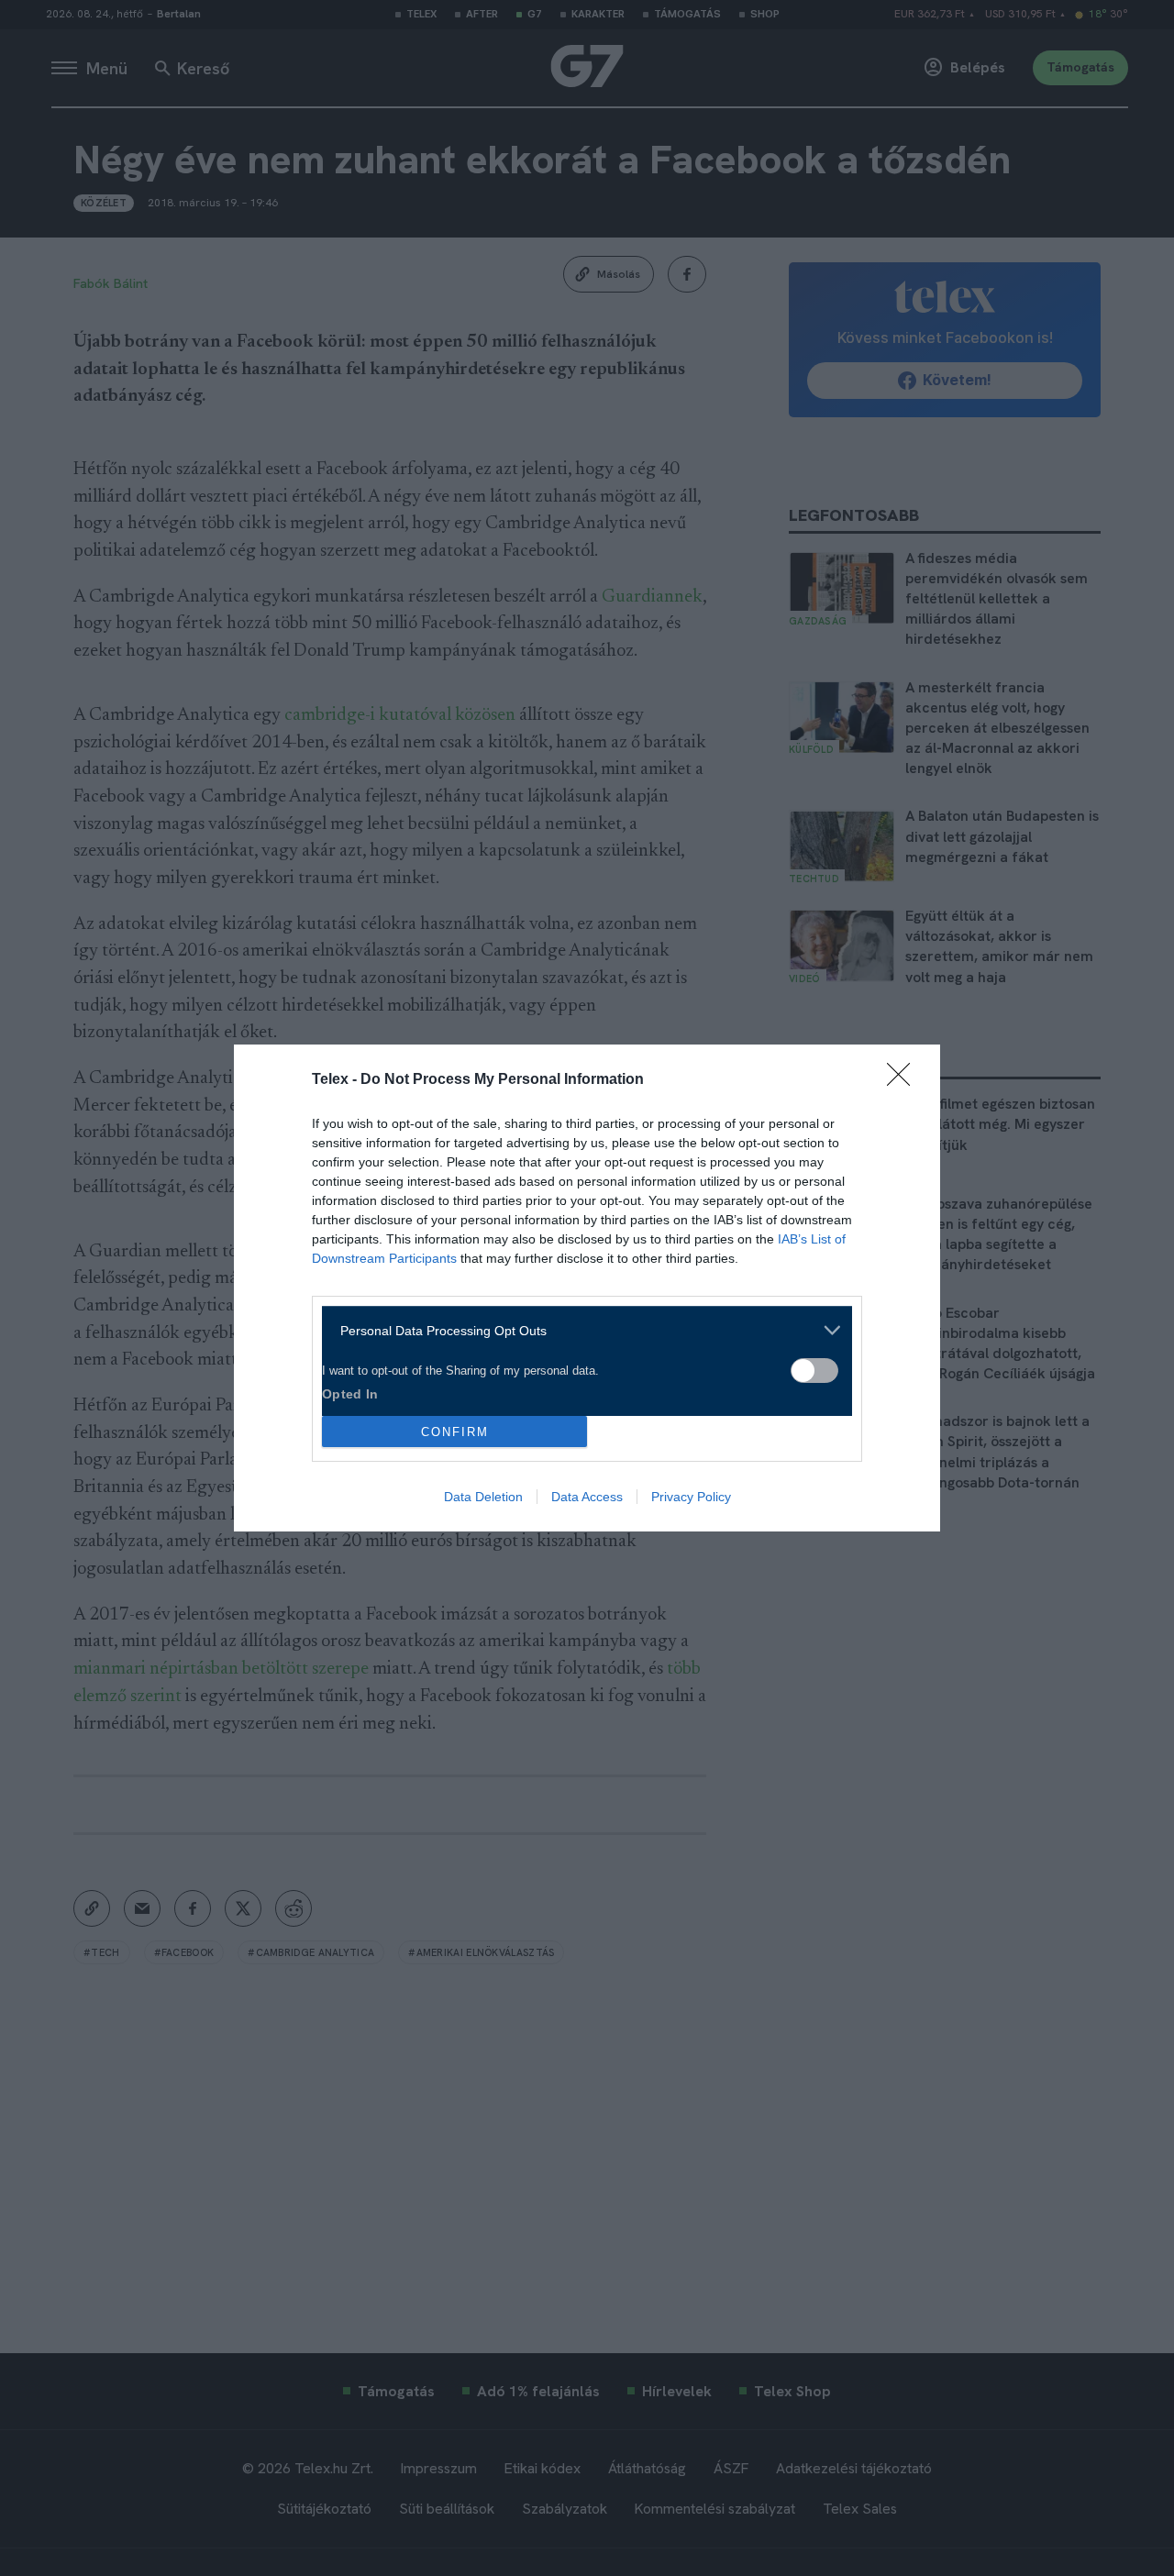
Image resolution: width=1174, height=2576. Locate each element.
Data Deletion (483, 1497)
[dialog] (587, 1288)
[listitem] (580, 1330)
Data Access (587, 1497)
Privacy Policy (691, 1497)
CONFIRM (455, 1432)
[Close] (904, 1080)
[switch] (814, 1371)
